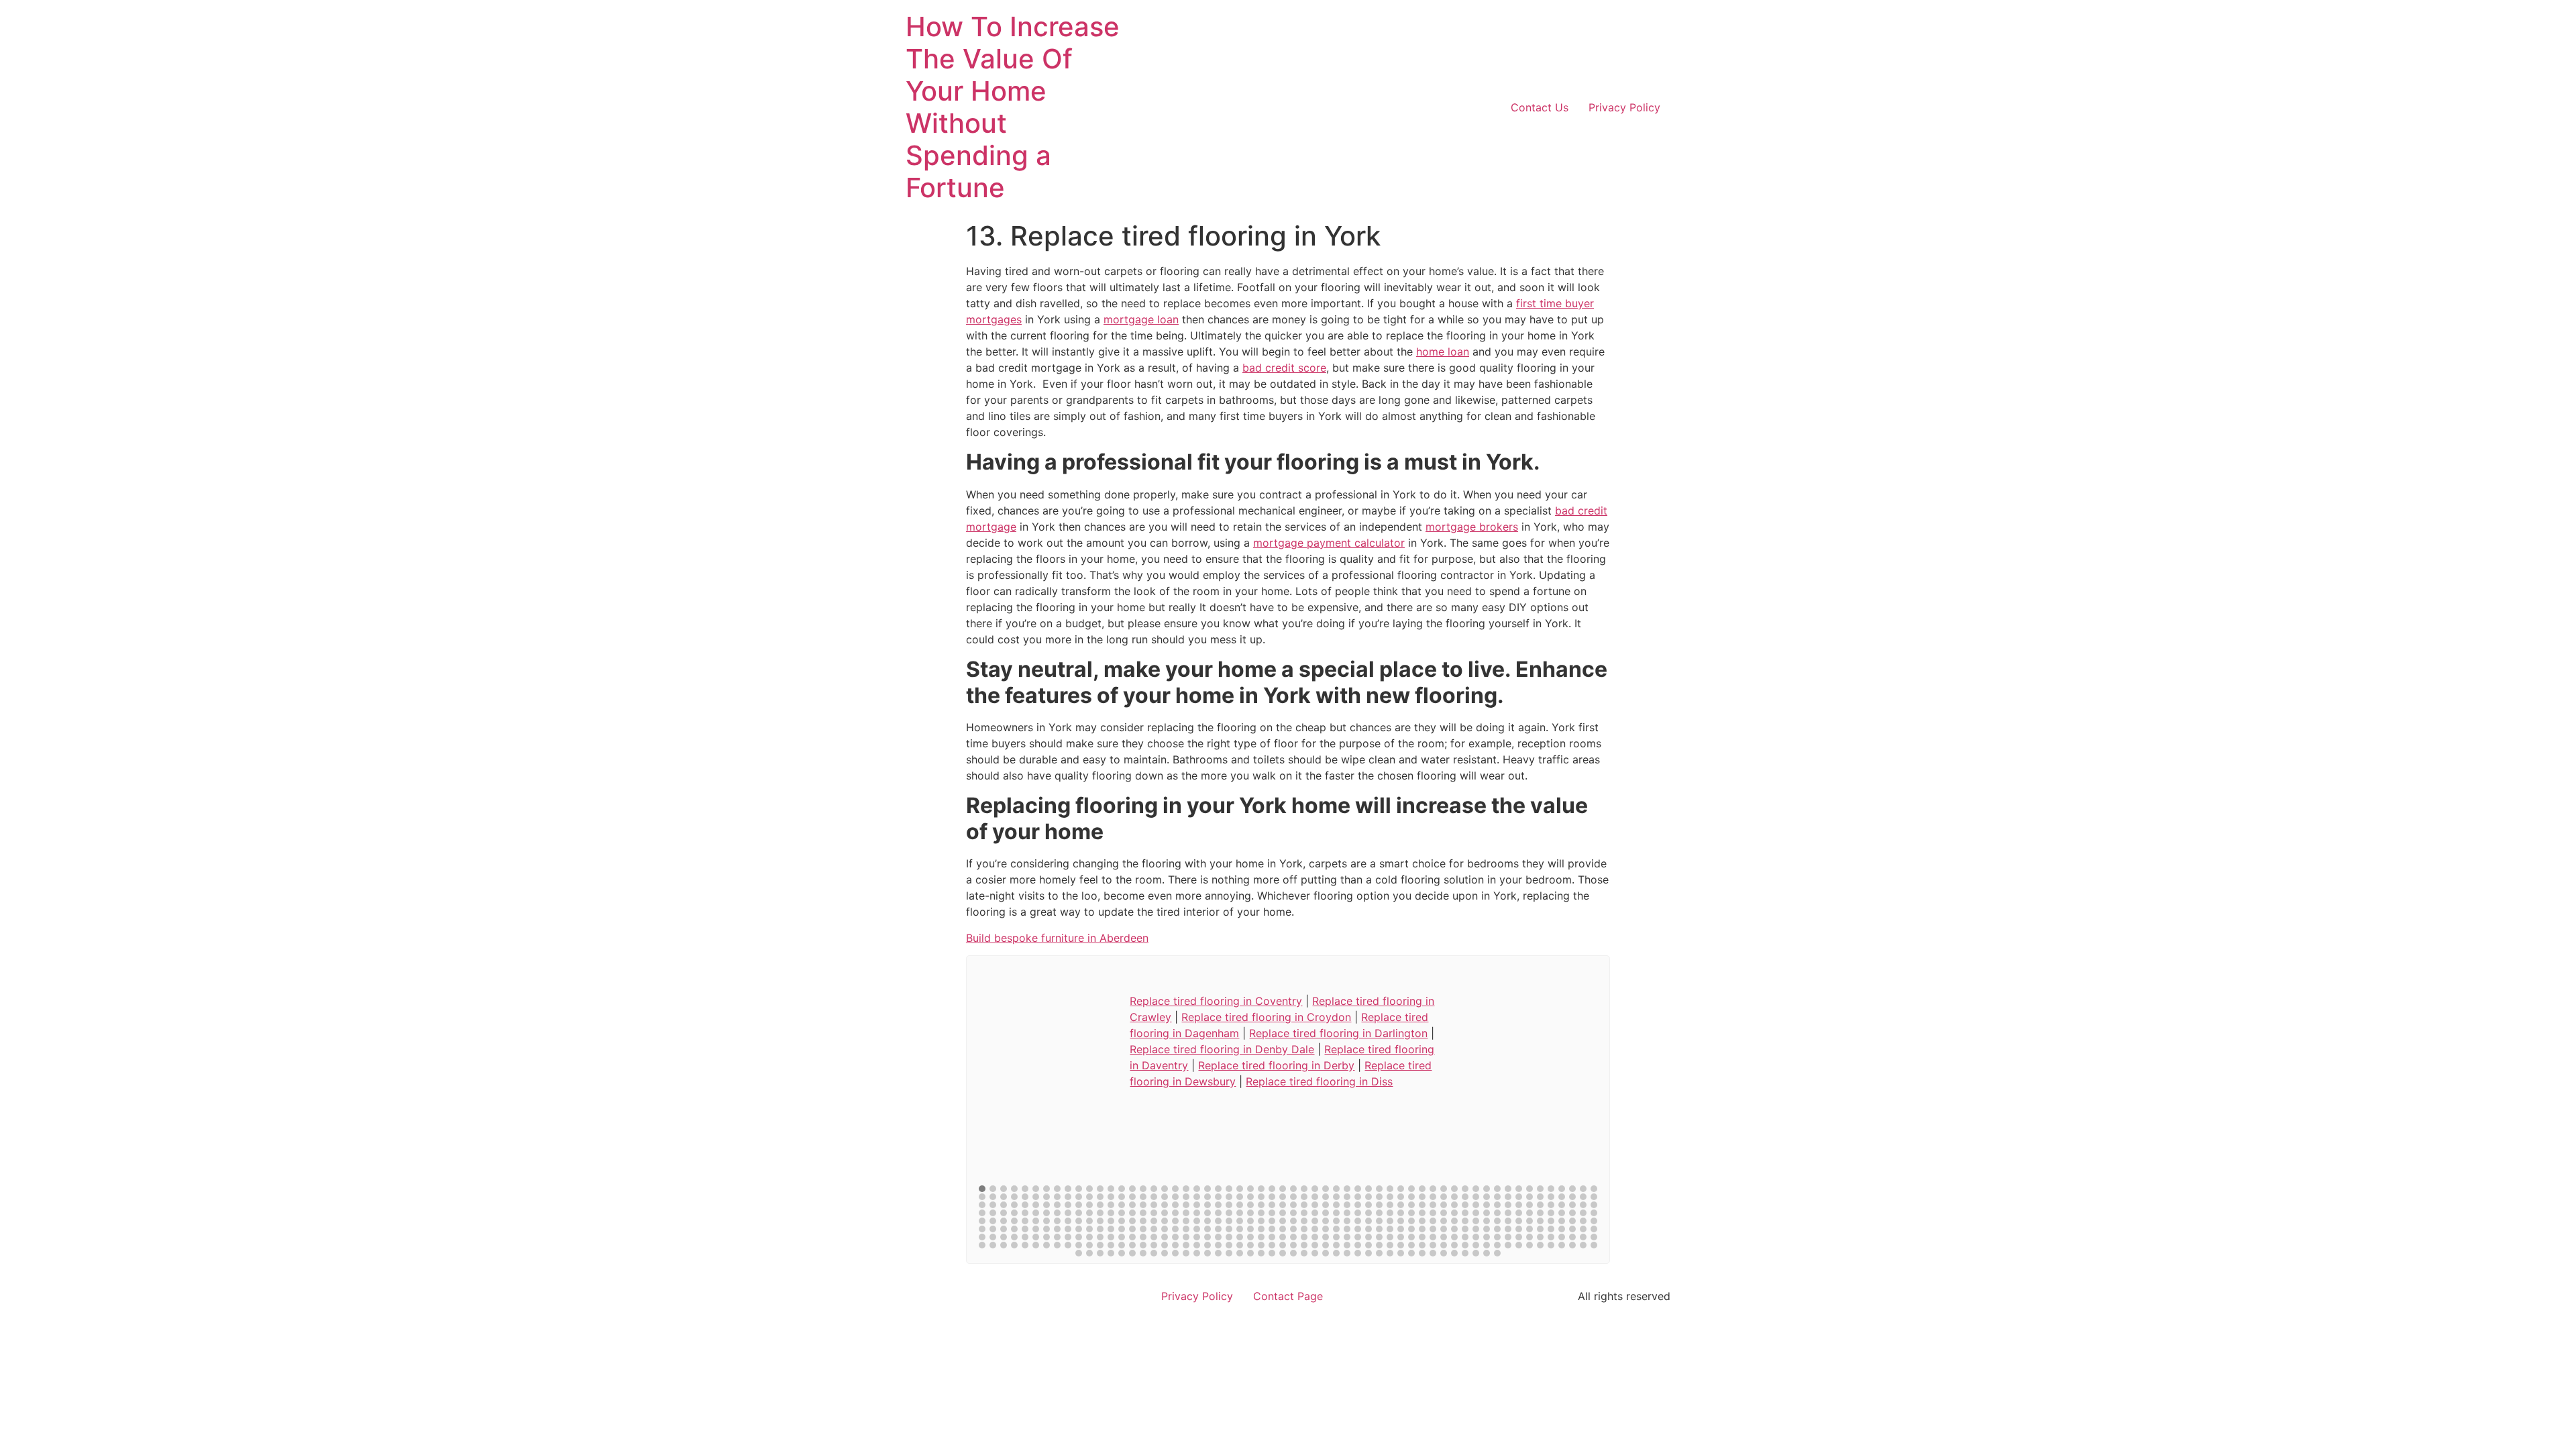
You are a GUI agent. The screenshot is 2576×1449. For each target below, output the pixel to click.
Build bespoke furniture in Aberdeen (1057, 938)
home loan (1443, 352)
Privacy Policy (1624, 107)
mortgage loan (1141, 319)
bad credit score (1284, 368)
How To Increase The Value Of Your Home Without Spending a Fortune (1013, 107)
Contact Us (1540, 107)
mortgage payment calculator (1329, 543)
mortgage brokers (1472, 527)
